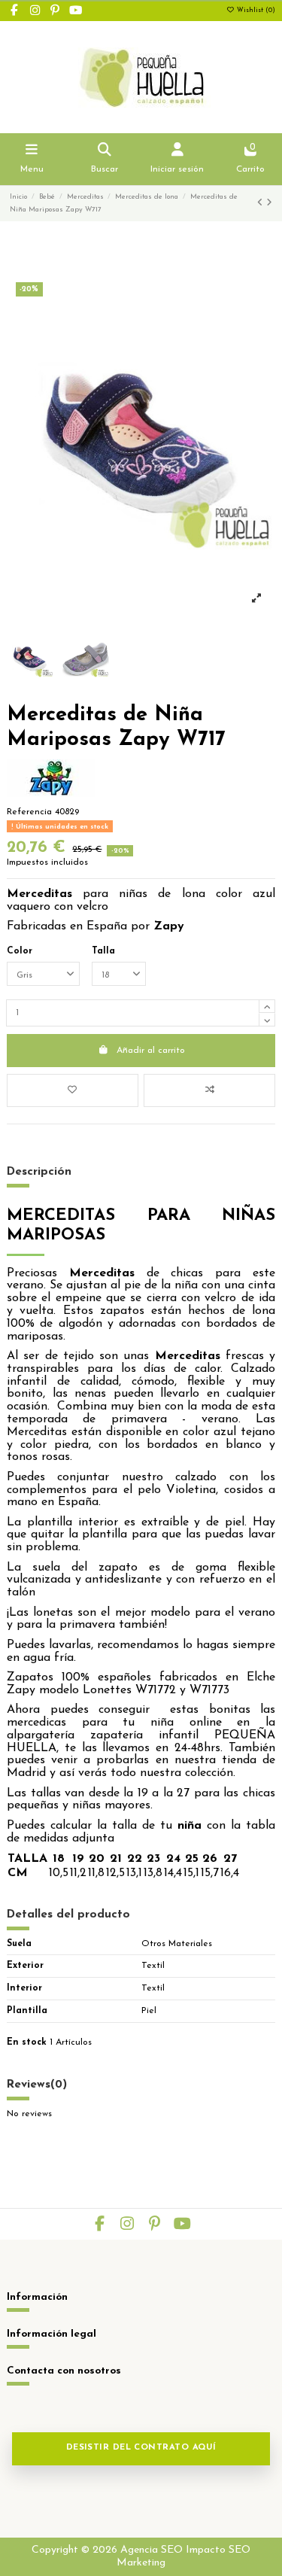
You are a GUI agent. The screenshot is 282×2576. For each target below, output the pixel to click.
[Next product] (269, 203)
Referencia (29, 812)
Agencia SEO (152, 2550)
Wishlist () (255, 11)
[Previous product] (262, 203)
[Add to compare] (209, 1090)
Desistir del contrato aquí (141, 2448)
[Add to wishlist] (73, 1090)
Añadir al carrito (151, 1051)
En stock (27, 2042)
